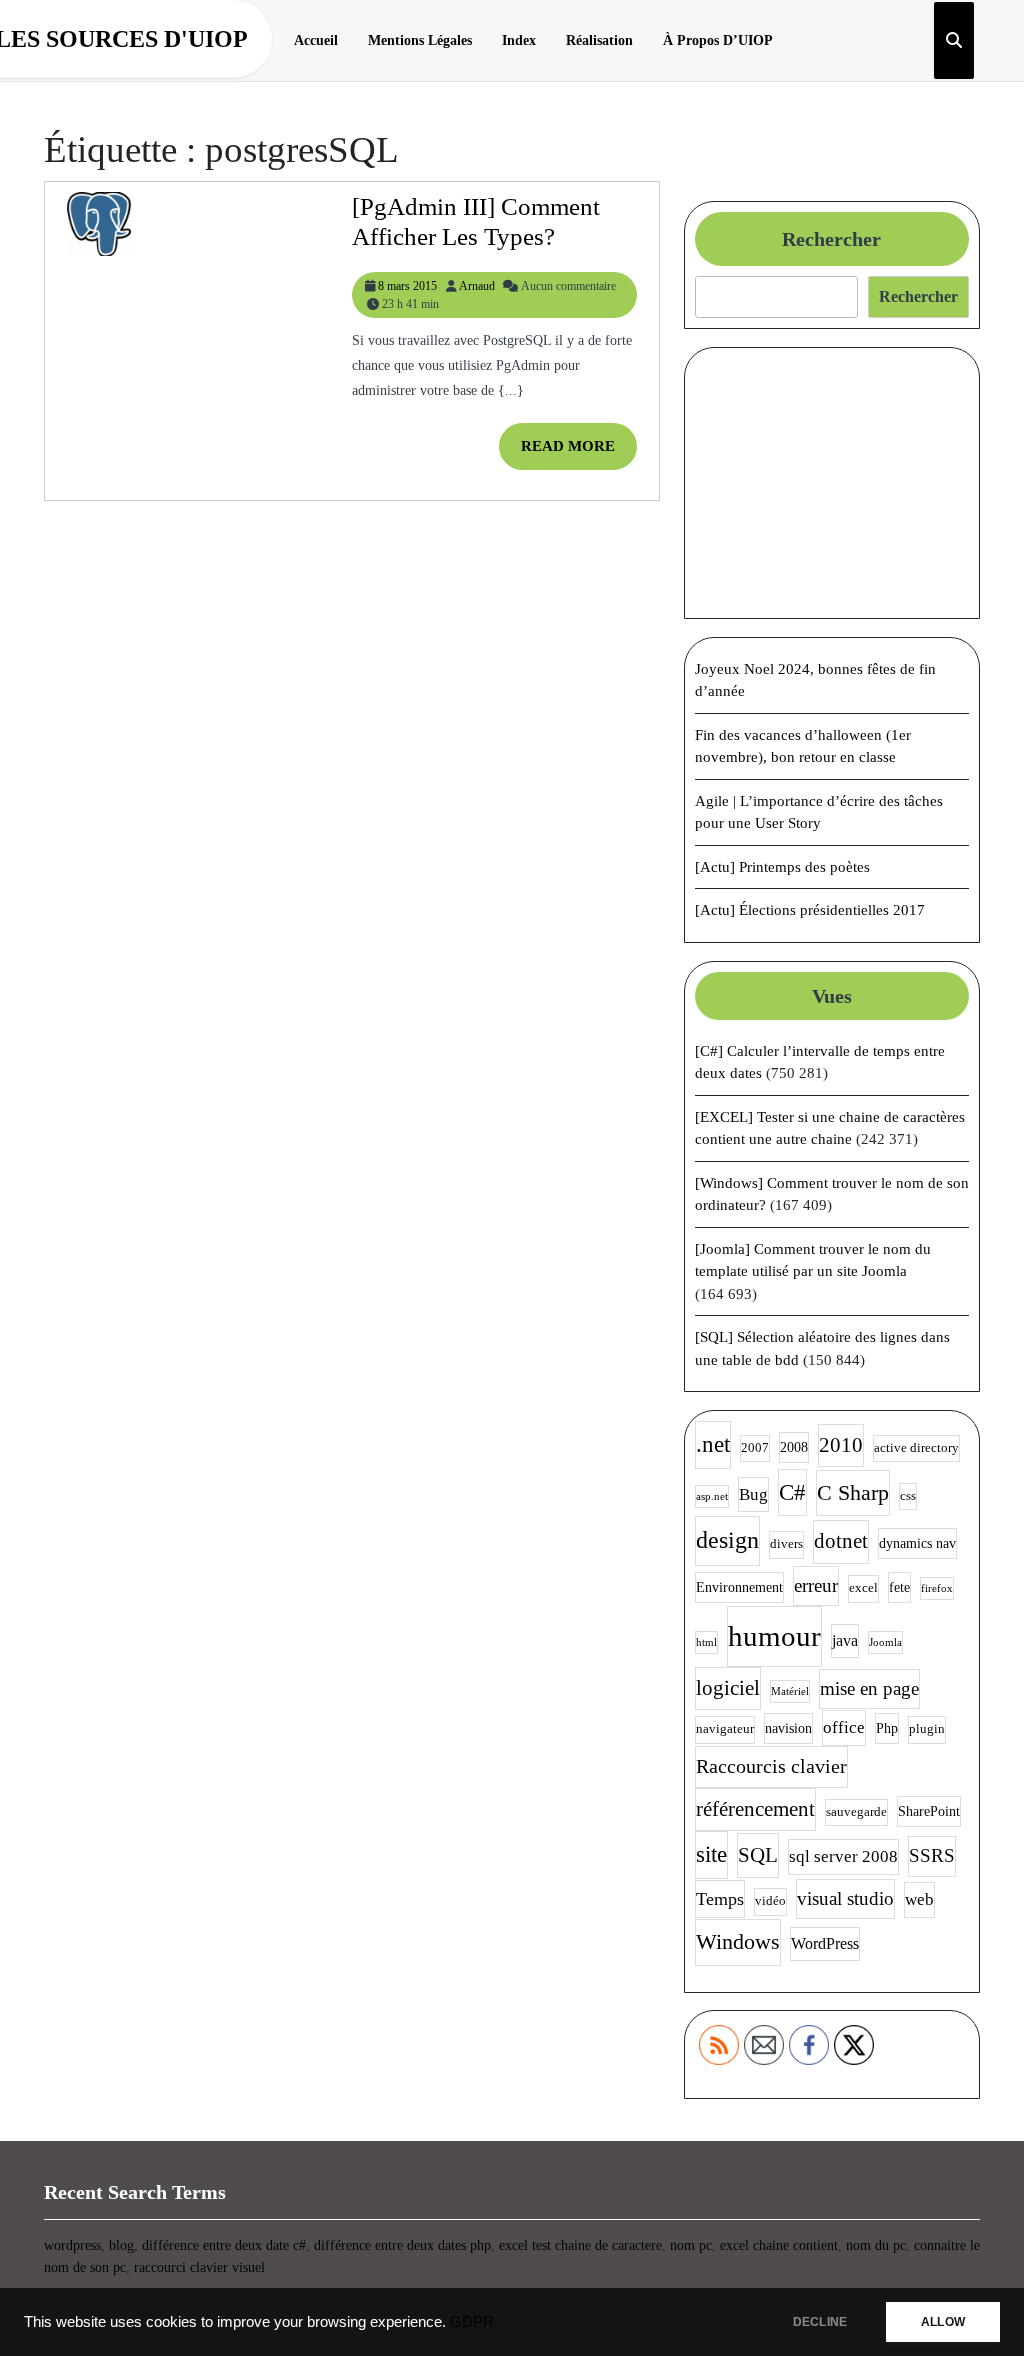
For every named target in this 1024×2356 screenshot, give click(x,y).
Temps (720, 1899)
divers (786, 1544)
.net (713, 1444)
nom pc (691, 2245)
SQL (758, 1855)
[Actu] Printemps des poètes (782, 867)
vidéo (770, 1901)
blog (121, 2245)
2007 (755, 1448)
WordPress (825, 1943)
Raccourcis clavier (771, 1766)
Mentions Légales (420, 40)
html (706, 1642)
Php (887, 1728)
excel (863, 1588)
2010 (841, 1445)
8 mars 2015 (407, 286)
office (844, 1727)
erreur (816, 1585)
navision (788, 1728)
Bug (753, 1494)
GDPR (472, 2322)
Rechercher (831, 239)
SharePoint (929, 1811)
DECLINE (820, 2322)
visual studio (845, 1898)
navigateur (725, 1729)
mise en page (869, 1688)
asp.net (712, 1496)
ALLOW (943, 2322)
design (727, 1540)
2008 (794, 1447)
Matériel (790, 1691)
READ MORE (579, 453)
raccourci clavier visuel (199, 2267)
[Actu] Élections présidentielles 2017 (810, 910)
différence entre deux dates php (402, 2245)
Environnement (739, 1587)
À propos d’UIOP (718, 40)
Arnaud (477, 286)
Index (519, 40)
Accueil (316, 40)
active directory (916, 1448)
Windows (738, 1941)
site (711, 1854)
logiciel (728, 1688)
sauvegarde (856, 1812)
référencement (755, 1809)
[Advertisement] (832, 483)
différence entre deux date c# (224, 2245)
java (845, 1640)
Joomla (885, 1642)
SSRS (932, 1855)
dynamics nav (917, 1543)
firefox (937, 1588)
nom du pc (876, 2245)
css (908, 1496)
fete (899, 1587)
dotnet (841, 1541)
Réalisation (599, 40)
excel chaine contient (779, 2245)
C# (792, 1492)
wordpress (72, 2245)
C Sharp (853, 1492)
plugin (927, 1729)
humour (774, 1636)
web (919, 1899)
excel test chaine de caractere (580, 2245)
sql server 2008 (843, 1856)
